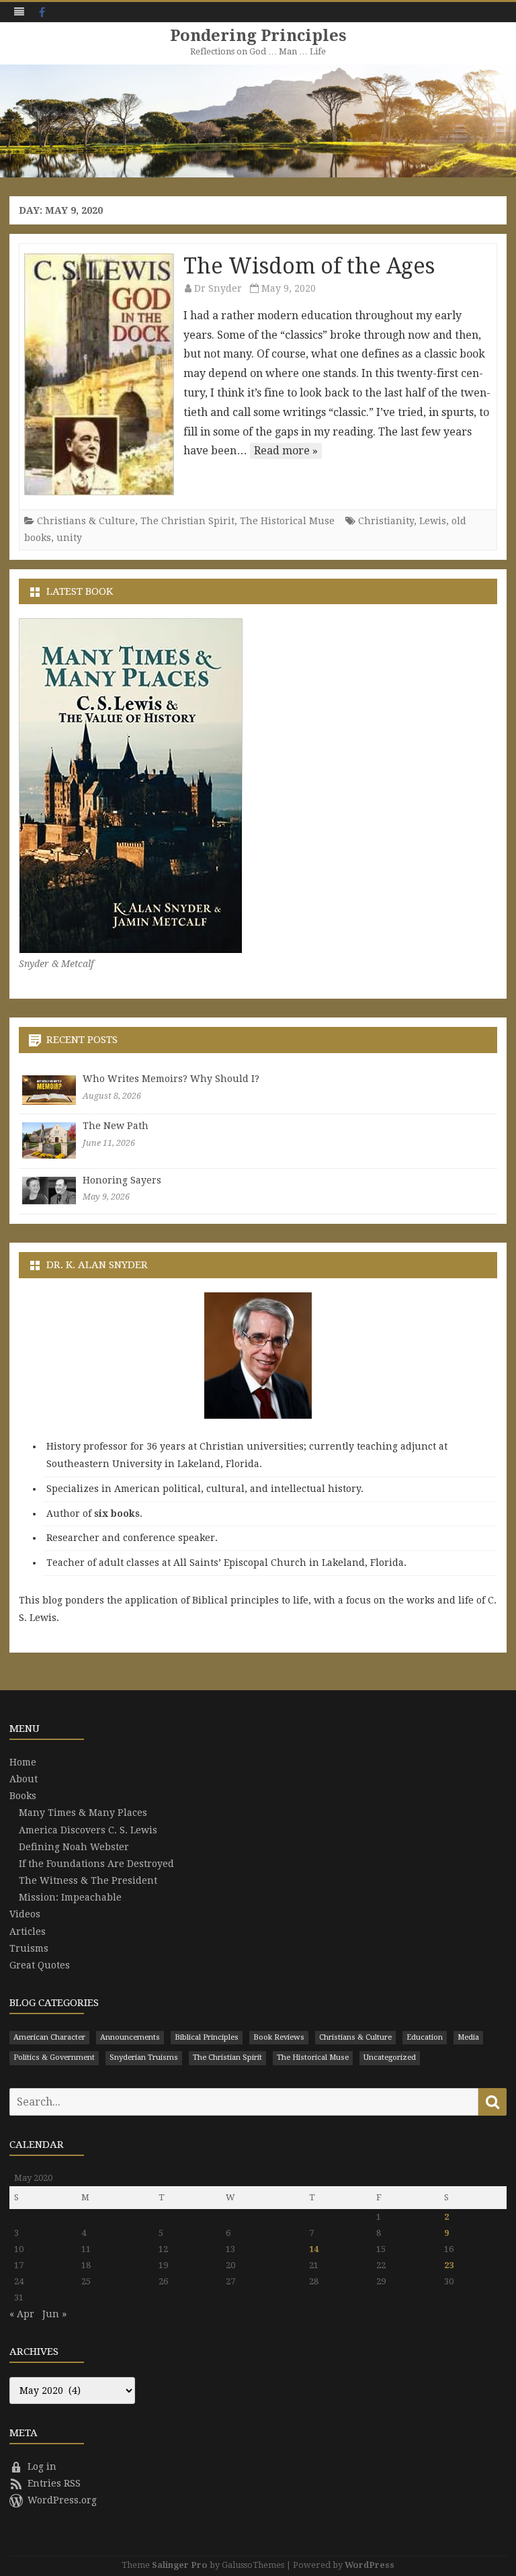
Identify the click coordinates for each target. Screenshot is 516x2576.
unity (69, 538)
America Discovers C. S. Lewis (88, 1830)
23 (449, 2265)
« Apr (22, 2314)
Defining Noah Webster (74, 1847)
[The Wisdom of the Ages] (99, 374)
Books (23, 1796)
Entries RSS (54, 2483)
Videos (25, 1914)
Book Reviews (279, 2037)
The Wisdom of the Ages (309, 266)
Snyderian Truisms (144, 2058)
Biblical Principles (207, 2037)
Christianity (386, 521)
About (24, 1779)
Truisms (29, 1948)
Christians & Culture (86, 521)
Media (468, 2037)
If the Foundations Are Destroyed (96, 1864)
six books (117, 1513)
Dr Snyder (218, 288)
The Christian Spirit (187, 521)
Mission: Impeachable (70, 1897)
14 (314, 2249)
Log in (42, 2466)
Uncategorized (390, 2058)
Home (23, 1762)
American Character (49, 2037)
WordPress (370, 2565)
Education (425, 2037)
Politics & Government (54, 2058)
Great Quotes (40, 1965)
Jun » (54, 2314)
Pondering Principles (258, 36)
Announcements (130, 2037)
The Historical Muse (287, 521)
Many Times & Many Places (83, 1813)
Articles (28, 1931)
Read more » (286, 451)
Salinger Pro (180, 2565)
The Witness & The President (88, 1880)
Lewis (433, 521)
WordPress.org (62, 2500)
